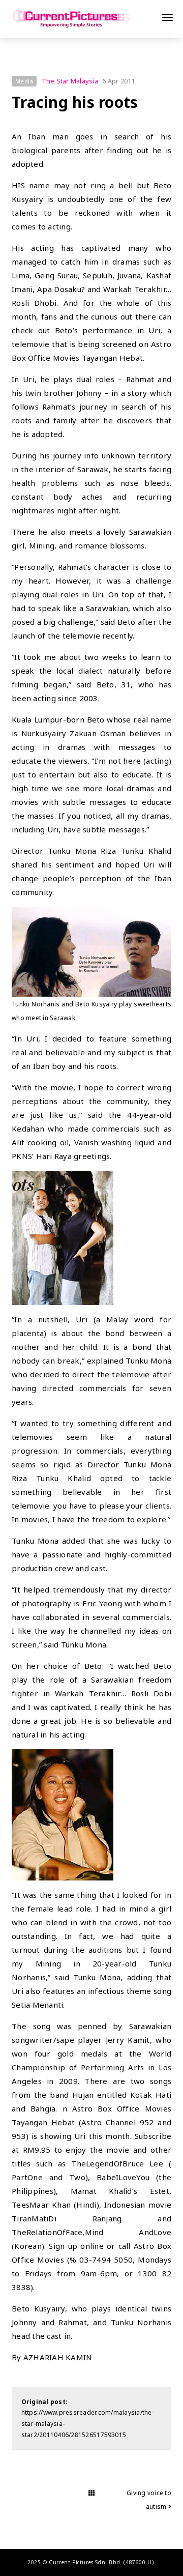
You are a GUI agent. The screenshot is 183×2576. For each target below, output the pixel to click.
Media (24, 81)
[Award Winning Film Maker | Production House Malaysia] (71, 19)
